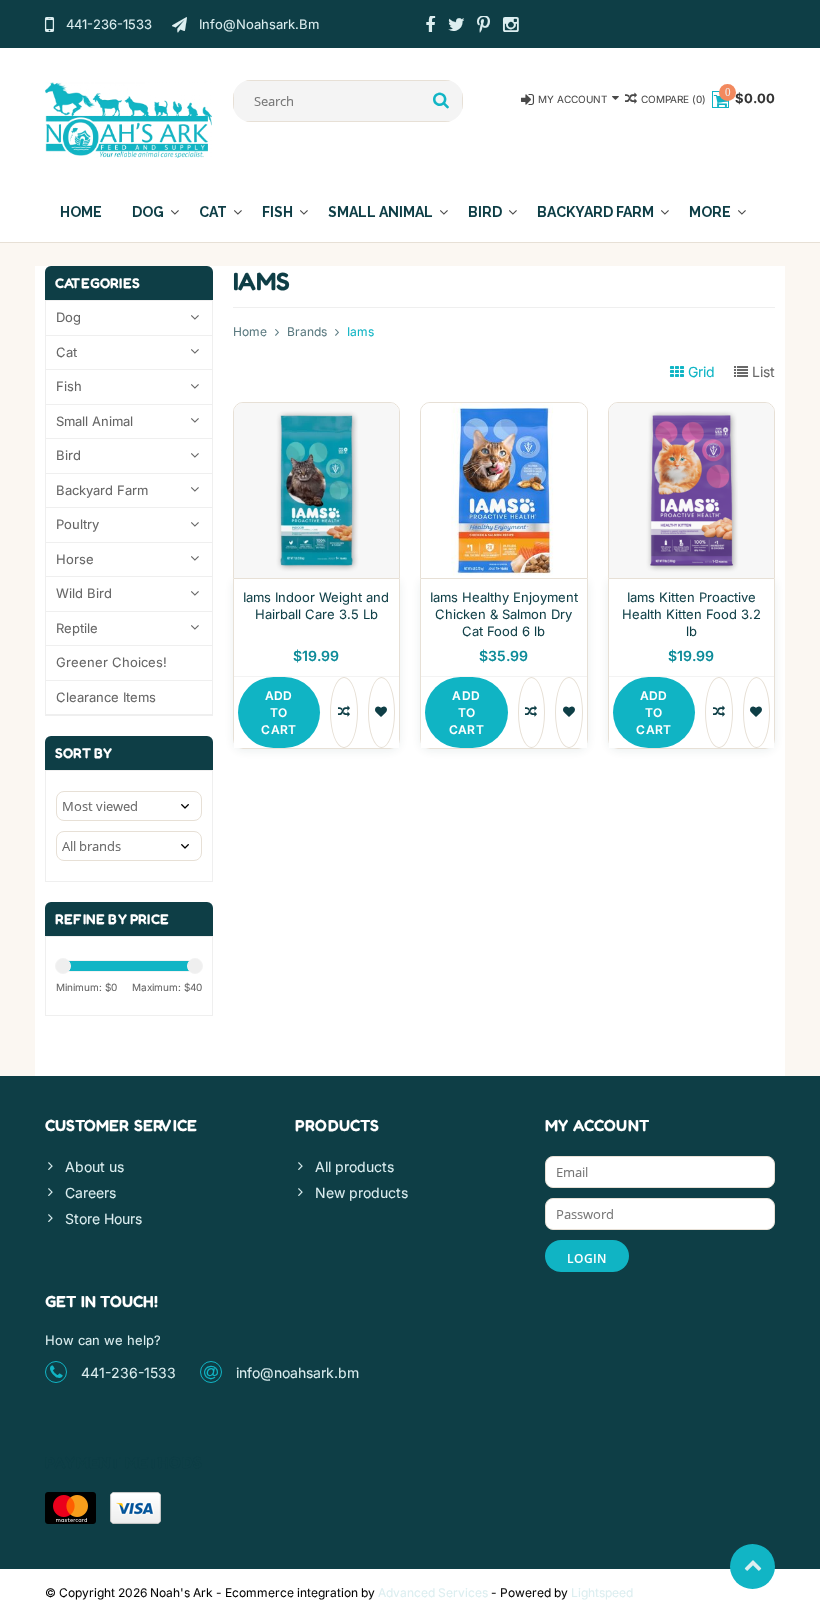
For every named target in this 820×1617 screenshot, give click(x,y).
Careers (90, 1192)
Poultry (77, 524)
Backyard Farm (595, 212)
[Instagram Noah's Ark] (511, 27)
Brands (307, 331)
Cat (213, 212)
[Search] (441, 101)
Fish (277, 212)
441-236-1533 (128, 1372)
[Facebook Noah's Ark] (430, 27)
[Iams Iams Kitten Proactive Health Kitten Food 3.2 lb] (692, 413)
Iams (360, 331)
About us (94, 1166)
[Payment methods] (70, 1508)
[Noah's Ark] (129, 118)
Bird (485, 212)
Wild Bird (84, 593)
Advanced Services (433, 1592)
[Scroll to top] (752, 1566)
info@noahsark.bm (297, 1372)
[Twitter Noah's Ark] (457, 27)
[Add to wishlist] (381, 712)
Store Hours (103, 1218)
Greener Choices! (111, 662)
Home (81, 212)
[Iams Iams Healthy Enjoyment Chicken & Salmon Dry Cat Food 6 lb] (504, 413)
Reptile (77, 628)
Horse (75, 559)
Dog (148, 212)
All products (354, 1166)
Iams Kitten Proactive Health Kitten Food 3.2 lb (691, 614)
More (710, 212)
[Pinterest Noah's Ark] (484, 27)
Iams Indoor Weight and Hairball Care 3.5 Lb (316, 605)
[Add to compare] (343, 712)
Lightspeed (602, 1592)
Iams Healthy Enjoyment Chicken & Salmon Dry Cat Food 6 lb (504, 614)
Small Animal (380, 212)
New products (361, 1192)
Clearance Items (106, 697)
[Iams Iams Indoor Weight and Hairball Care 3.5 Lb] (317, 413)
